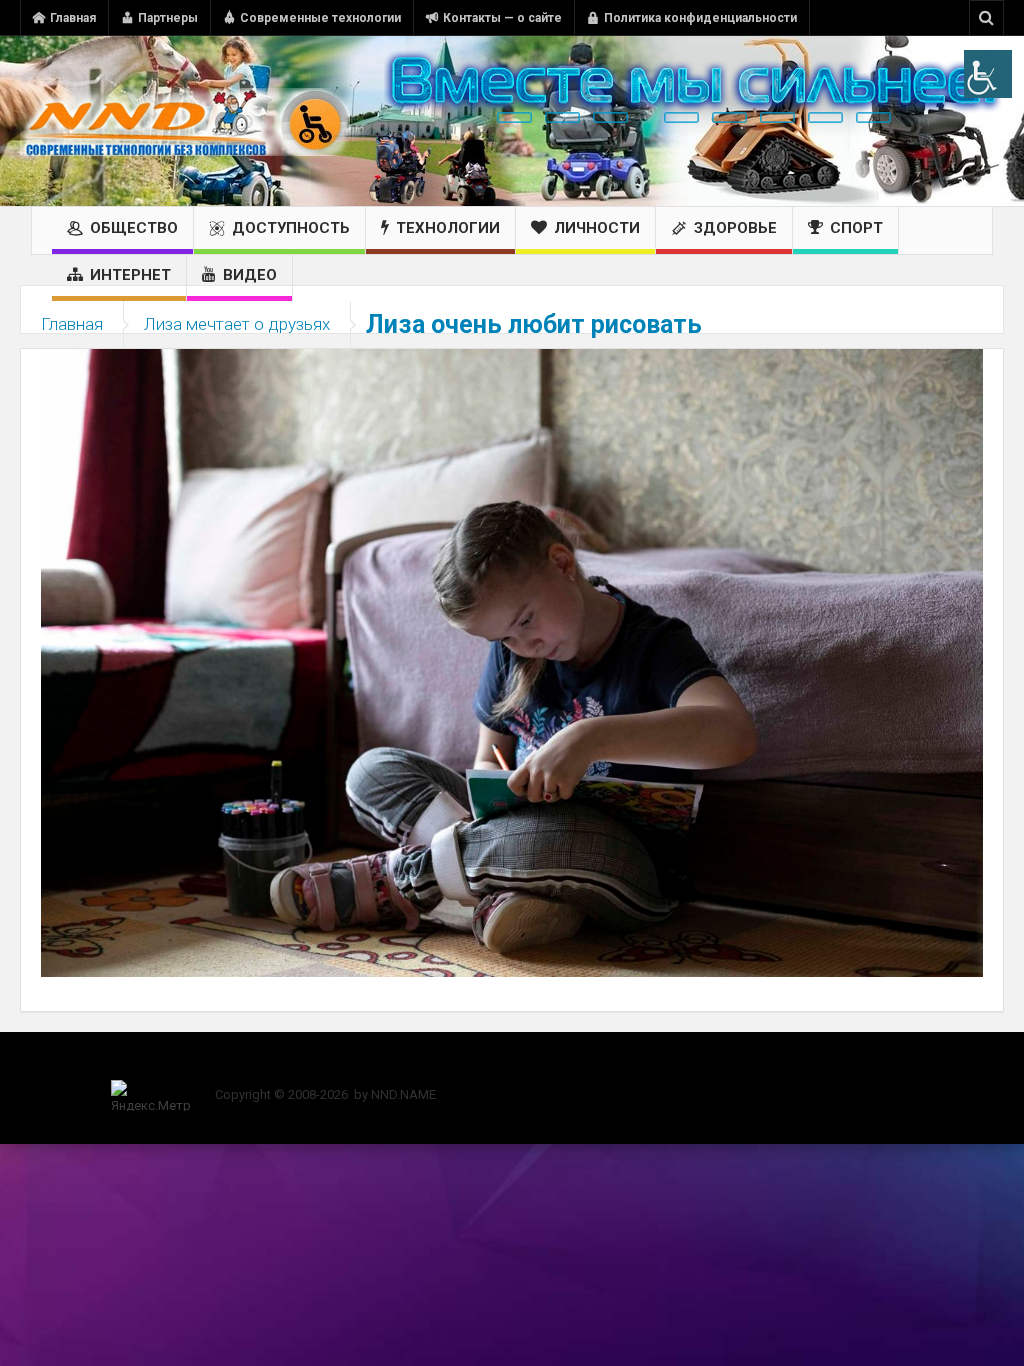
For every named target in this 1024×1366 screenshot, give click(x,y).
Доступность (291, 228)
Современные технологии (320, 18)
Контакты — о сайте (502, 18)
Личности (597, 228)
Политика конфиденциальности (700, 18)
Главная (73, 18)
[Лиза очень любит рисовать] (512, 662)
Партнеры (168, 18)
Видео (250, 275)
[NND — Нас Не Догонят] (185, 121)
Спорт (856, 228)
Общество (134, 228)
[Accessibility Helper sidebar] (988, 74)
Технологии (448, 228)
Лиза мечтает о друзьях (237, 324)
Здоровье (735, 228)
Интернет (130, 275)
